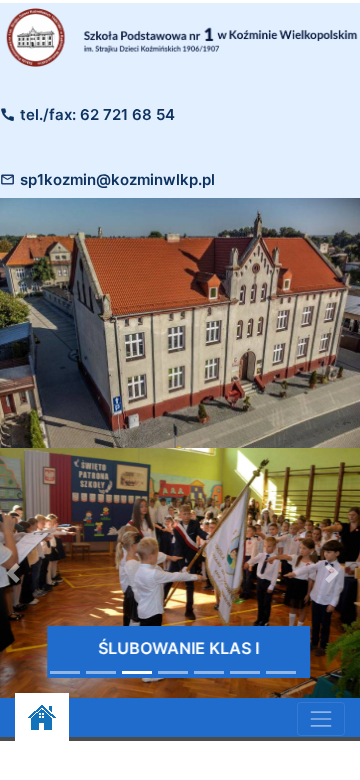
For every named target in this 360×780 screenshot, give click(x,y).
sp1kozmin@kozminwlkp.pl (117, 179)
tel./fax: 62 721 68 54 (97, 114)
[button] (332, 573)
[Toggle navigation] (321, 719)
